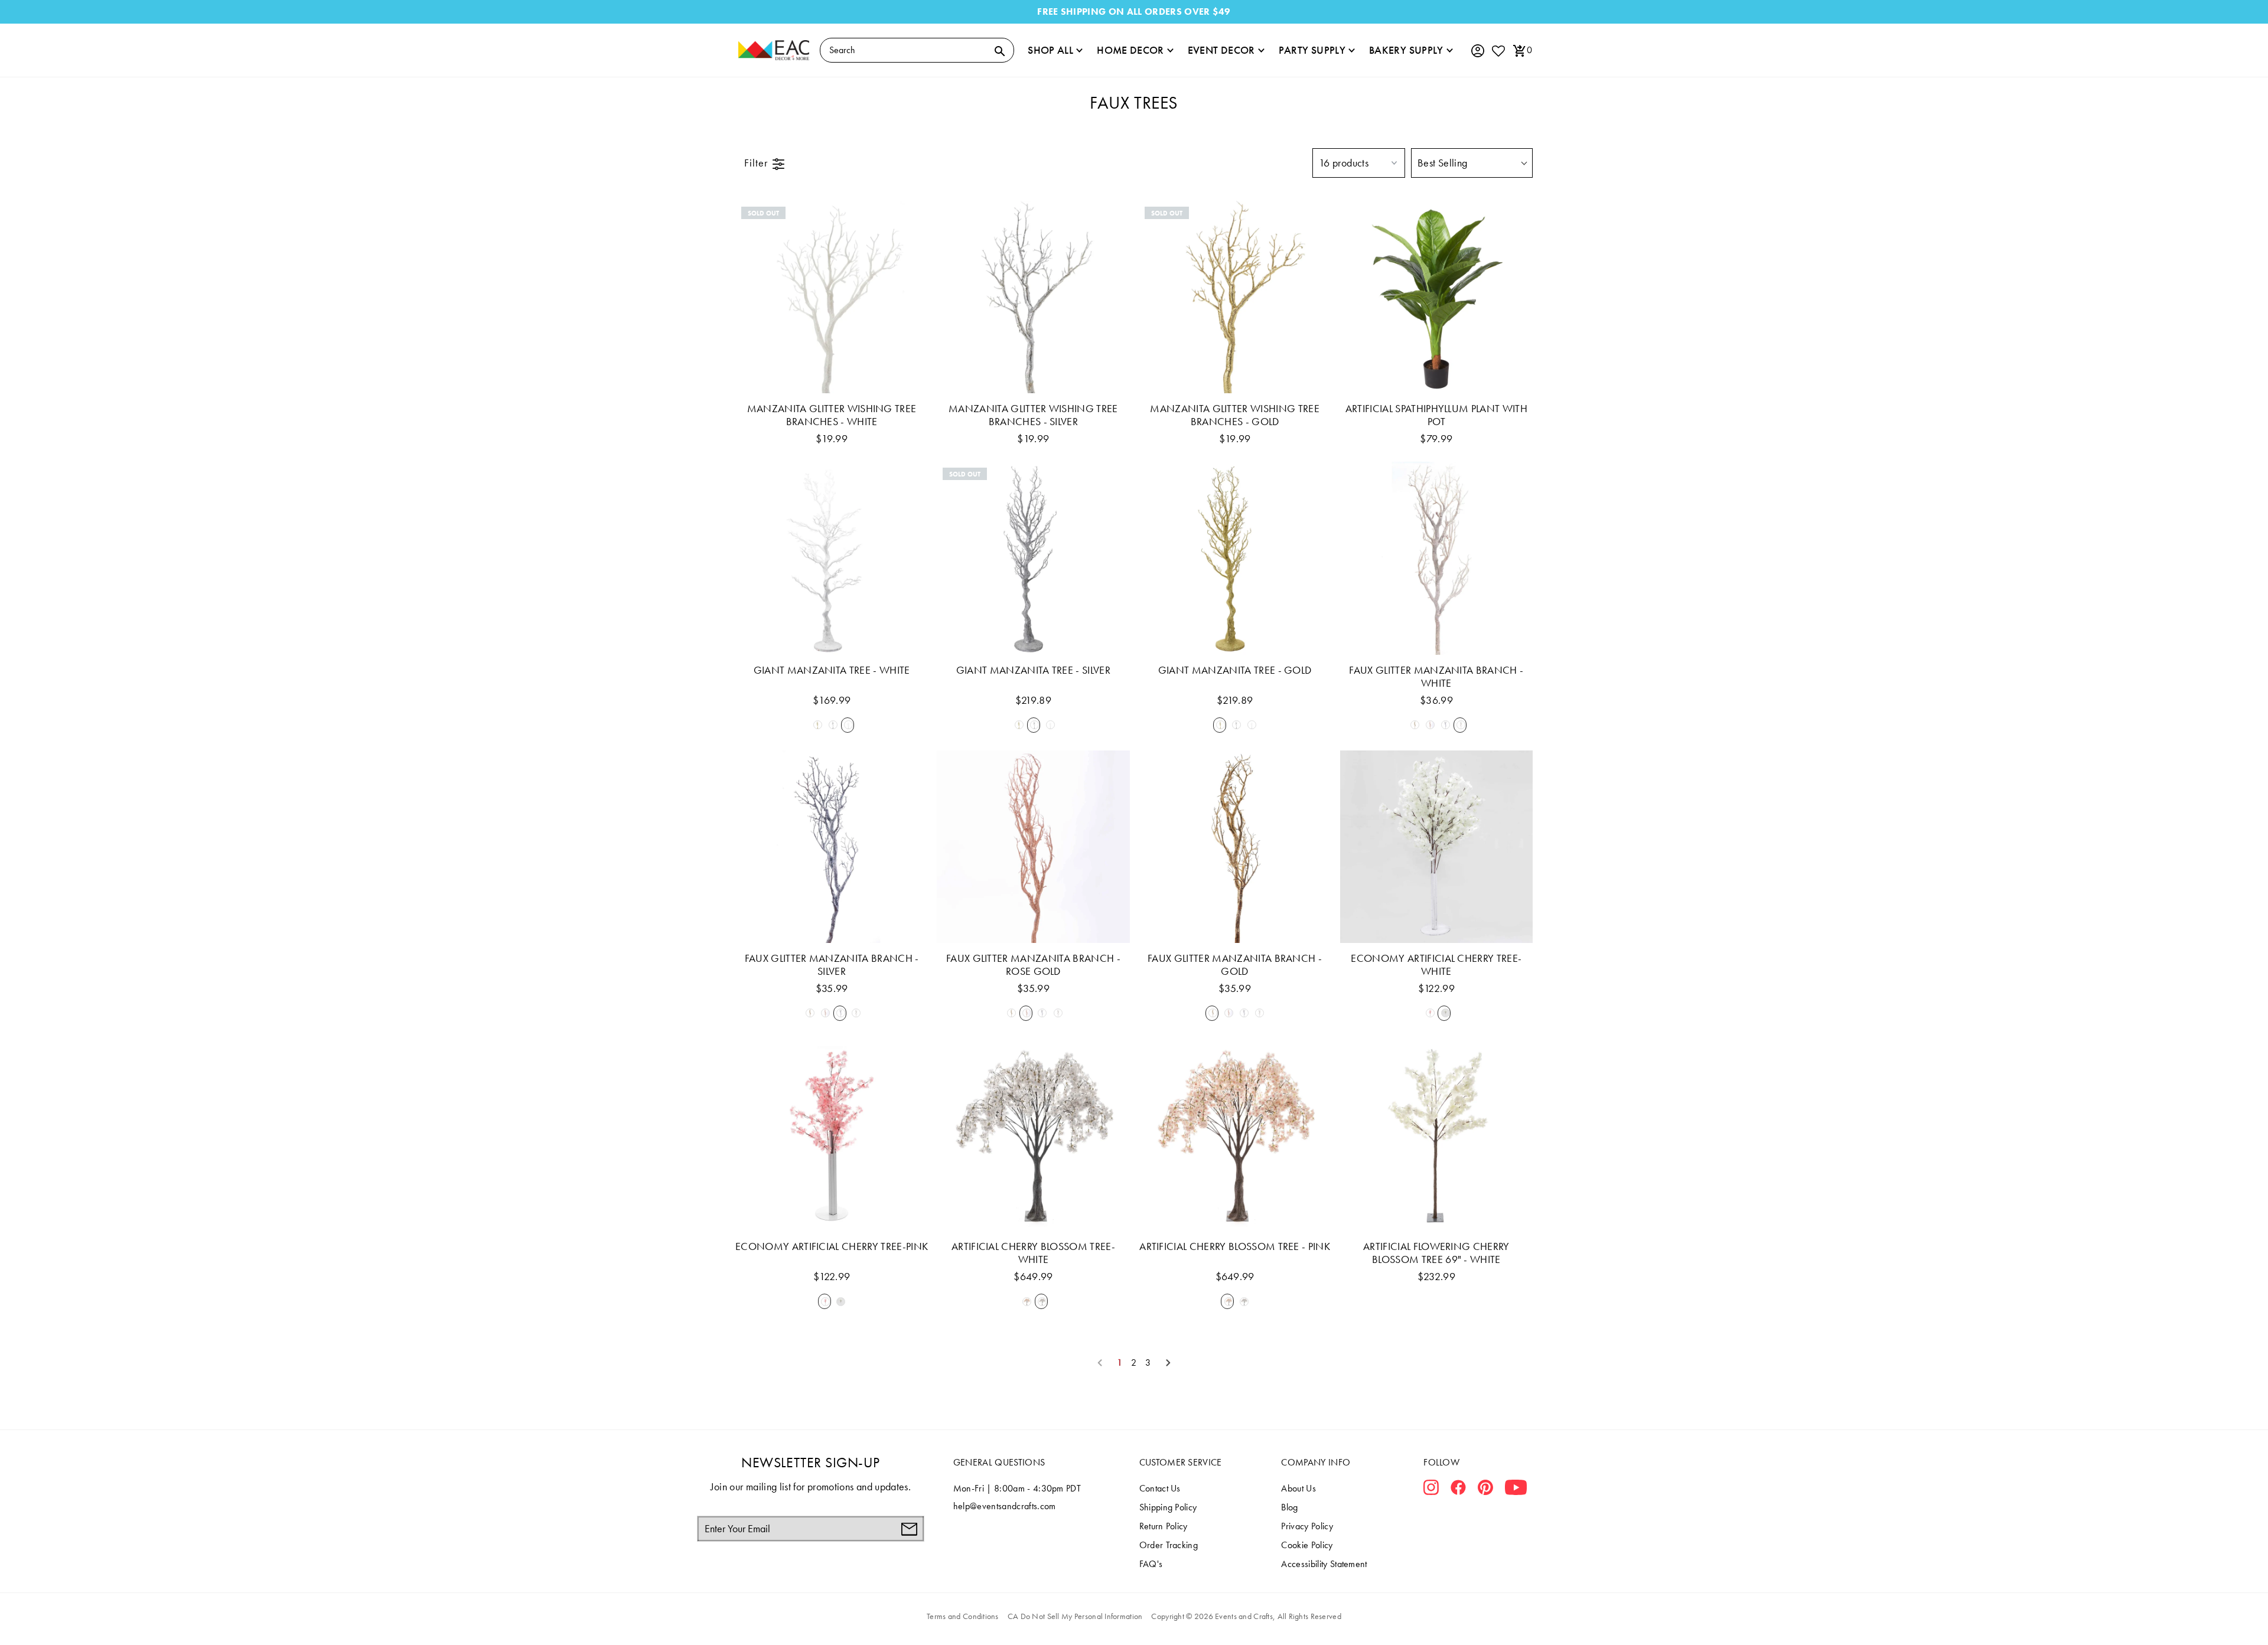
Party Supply (1312, 50)
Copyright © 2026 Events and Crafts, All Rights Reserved (1246, 1616)
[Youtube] (1516, 1490)
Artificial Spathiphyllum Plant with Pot (1436, 415)
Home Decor (1130, 50)
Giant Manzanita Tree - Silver (1033, 670)
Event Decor (1221, 50)
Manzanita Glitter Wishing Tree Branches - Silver (1033, 415)
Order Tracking (1169, 1545)
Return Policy (1164, 1526)
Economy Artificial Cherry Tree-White (1436, 965)
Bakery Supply (1406, 50)
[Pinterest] (1485, 1490)
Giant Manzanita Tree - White (832, 670)
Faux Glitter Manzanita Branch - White (1436, 677)
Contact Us (1160, 1488)
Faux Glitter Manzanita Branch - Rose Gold (1033, 965)
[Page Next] (1168, 1363)
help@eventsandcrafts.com (1005, 1506)
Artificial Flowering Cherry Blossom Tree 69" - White (1436, 1253)
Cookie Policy (1307, 1545)
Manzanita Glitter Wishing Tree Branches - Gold (1235, 415)
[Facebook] (1458, 1490)
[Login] (1477, 51)
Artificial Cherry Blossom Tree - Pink (1235, 1246)
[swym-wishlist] (1498, 50)
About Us (1298, 1488)
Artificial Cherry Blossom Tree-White (1033, 1253)
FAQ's (1151, 1564)
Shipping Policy (1168, 1507)
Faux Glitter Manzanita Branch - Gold (1235, 965)
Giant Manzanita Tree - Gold (1235, 670)
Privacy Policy (1307, 1526)
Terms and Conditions (963, 1616)
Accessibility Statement (1324, 1564)
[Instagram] (1431, 1490)
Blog (1289, 1507)
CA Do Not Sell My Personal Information (1075, 1616)
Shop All (1050, 50)
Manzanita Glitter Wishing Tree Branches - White (832, 415)
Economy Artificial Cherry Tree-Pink (832, 1246)
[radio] (816, 725)
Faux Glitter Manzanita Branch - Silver (832, 965)
